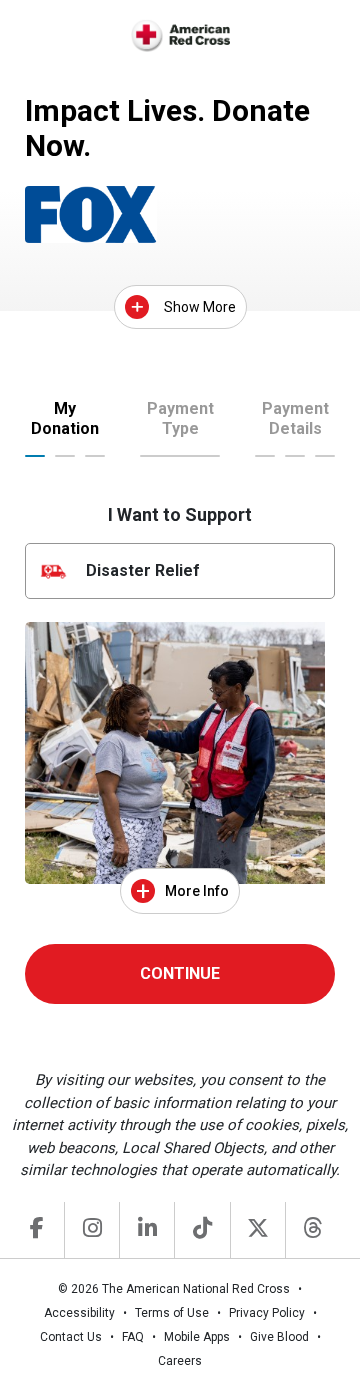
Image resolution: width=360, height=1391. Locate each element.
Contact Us (71, 1337)
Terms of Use (172, 1313)
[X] (257, 1230)
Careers (180, 1361)
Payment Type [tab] (180, 418)
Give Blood (279, 1337)
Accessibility (79, 1313)
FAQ (133, 1337)
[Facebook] (37, 1230)
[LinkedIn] (146, 1230)
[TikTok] (201, 1230)
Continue (180, 973)
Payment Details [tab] (295, 418)
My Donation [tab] (65, 418)
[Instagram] (91, 1230)
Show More (200, 307)
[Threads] (312, 1230)
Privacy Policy (267, 1313)
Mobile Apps (197, 1337)
